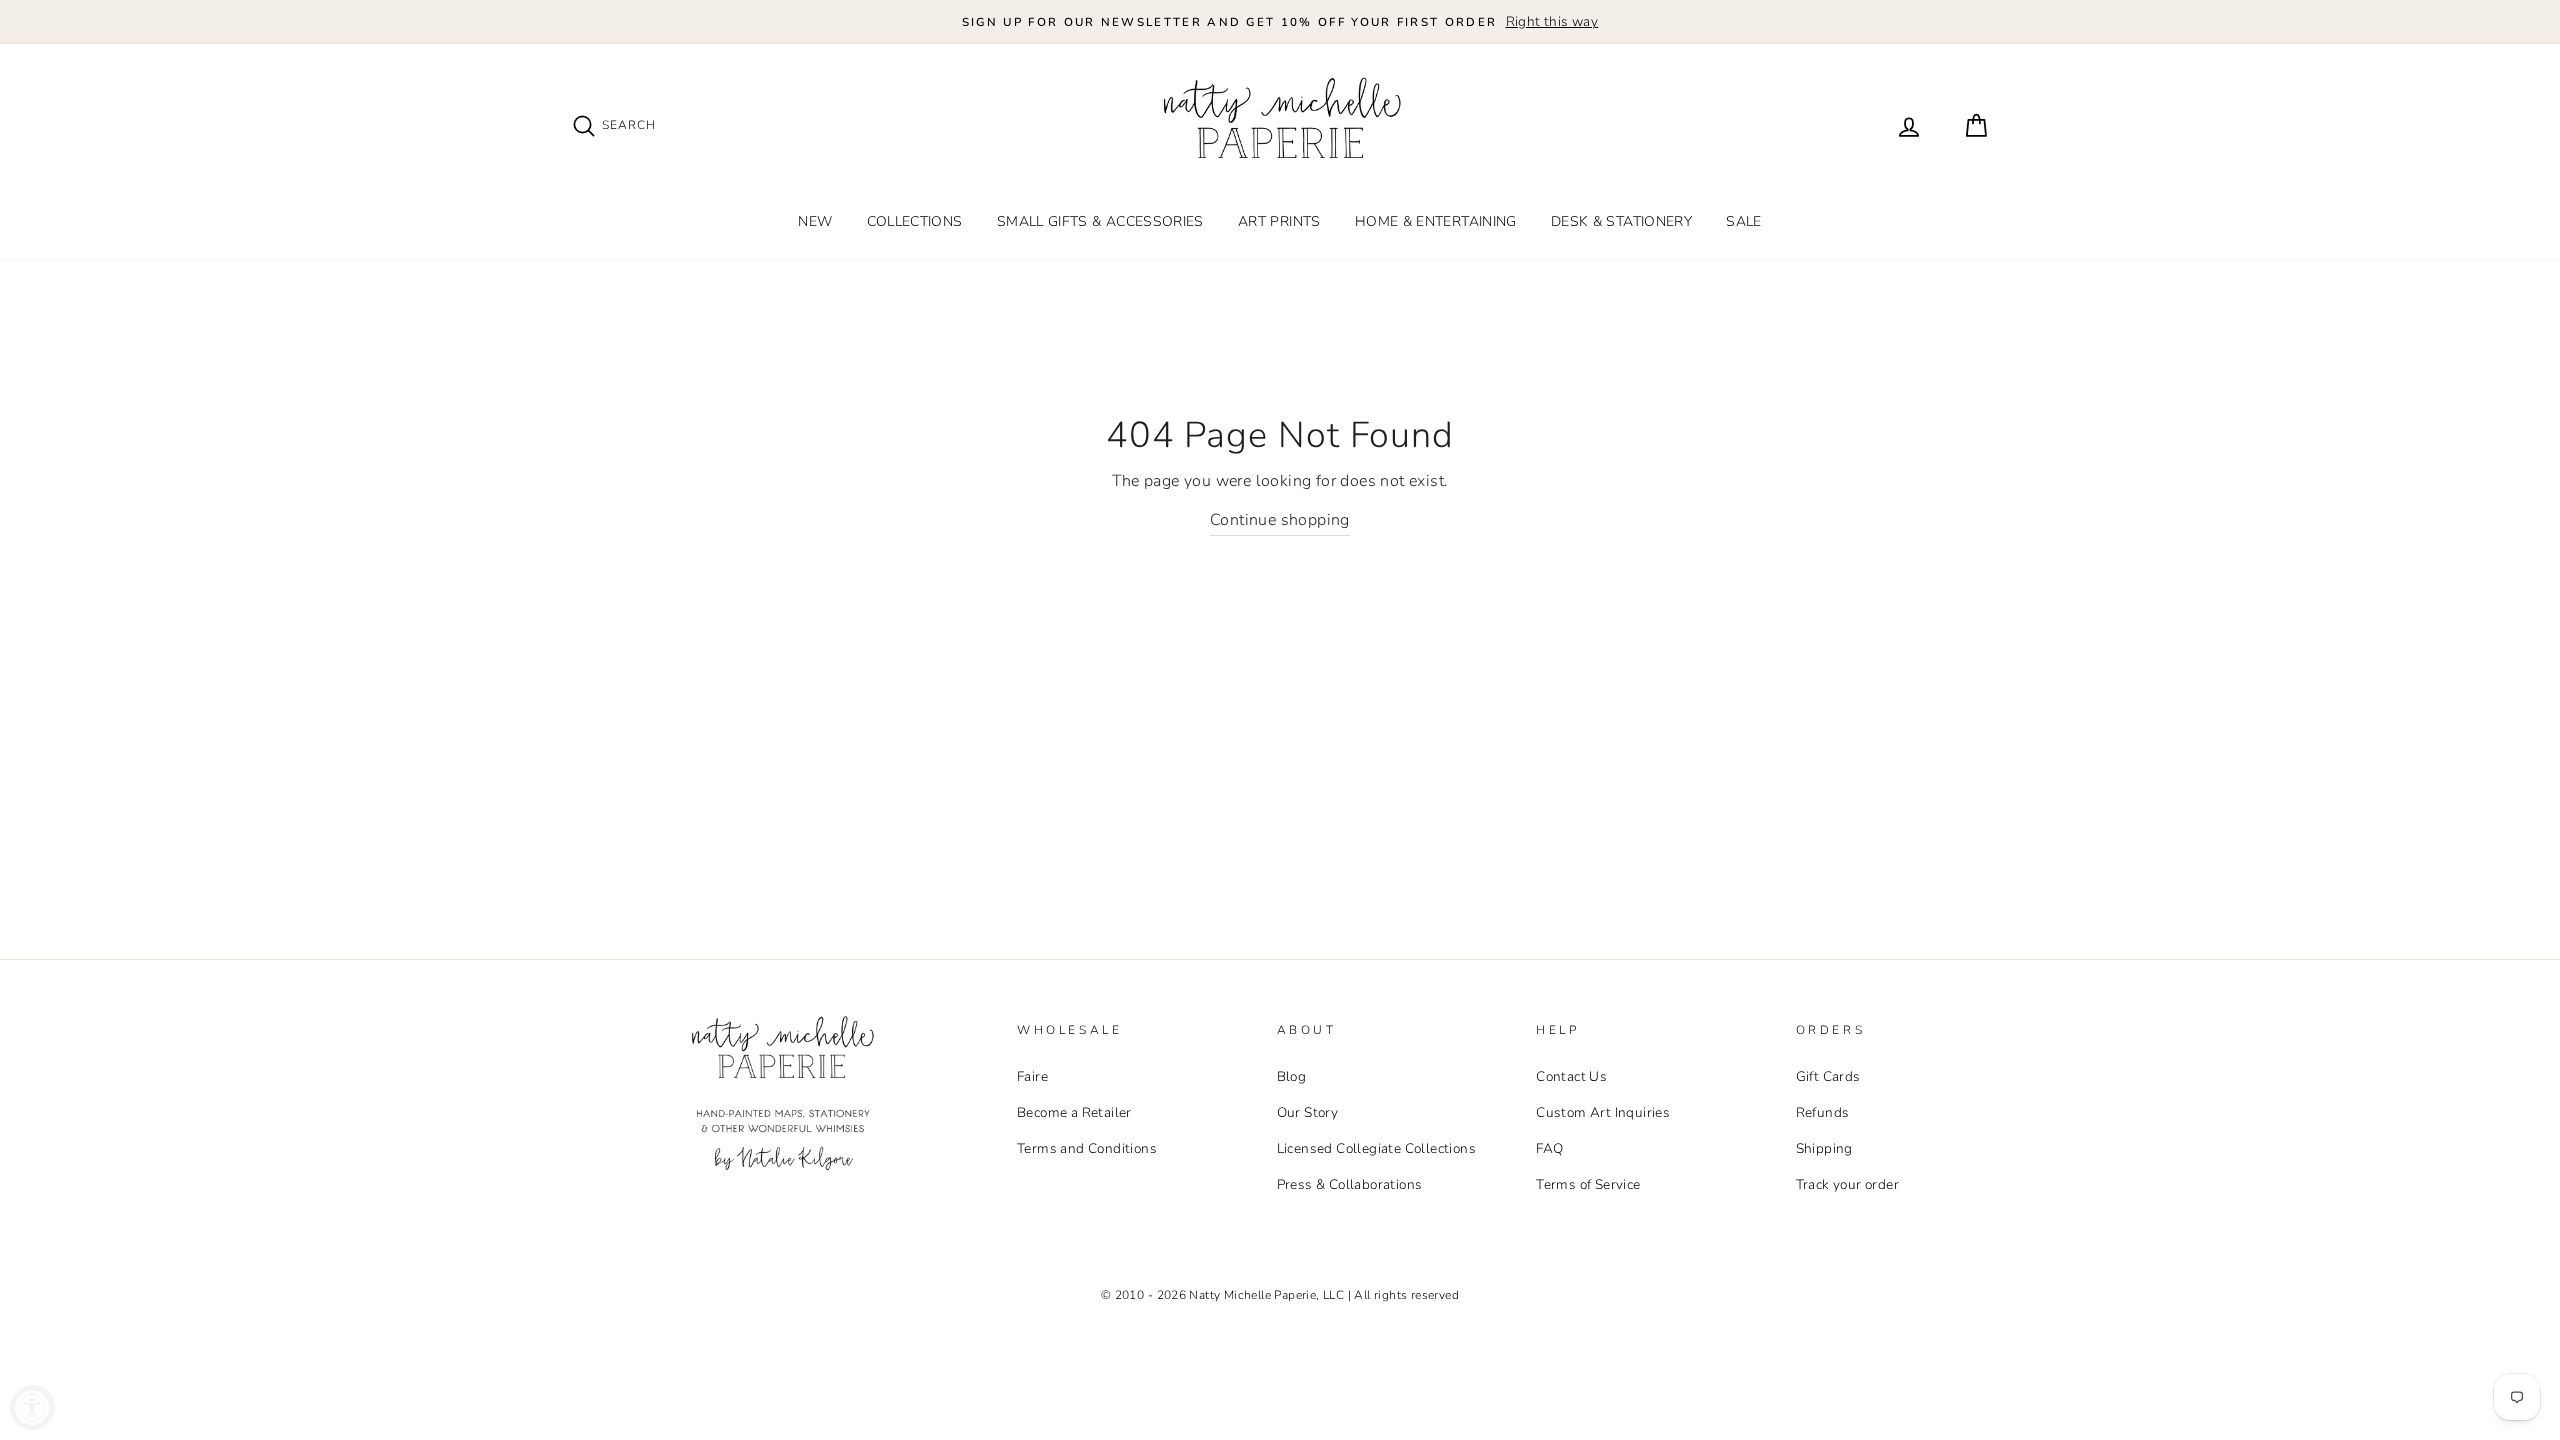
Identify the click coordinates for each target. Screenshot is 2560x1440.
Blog (1292, 1076)
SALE (1743, 221)
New (815, 221)
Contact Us (1571, 1076)
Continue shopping (1280, 520)
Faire (1032, 1076)
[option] (1280, 22)
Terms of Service (1588, 1184)
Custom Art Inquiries (1603, 1112)
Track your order (1847, 1184)
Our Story (1308, 1112)
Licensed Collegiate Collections (1376, 1148)
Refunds (1823, 1112)
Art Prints (1279, 221)
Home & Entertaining (1436, 221)
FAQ (1549, 1148)
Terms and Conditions (1087, 1148)
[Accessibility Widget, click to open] (32, 1407)
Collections (915, 221)
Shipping (1824, 1148)
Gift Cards (1828, 1076)
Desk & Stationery (1621, 221)
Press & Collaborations (1350, 1184)
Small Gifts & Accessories (1100, 221)
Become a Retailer (1074, 1112)
